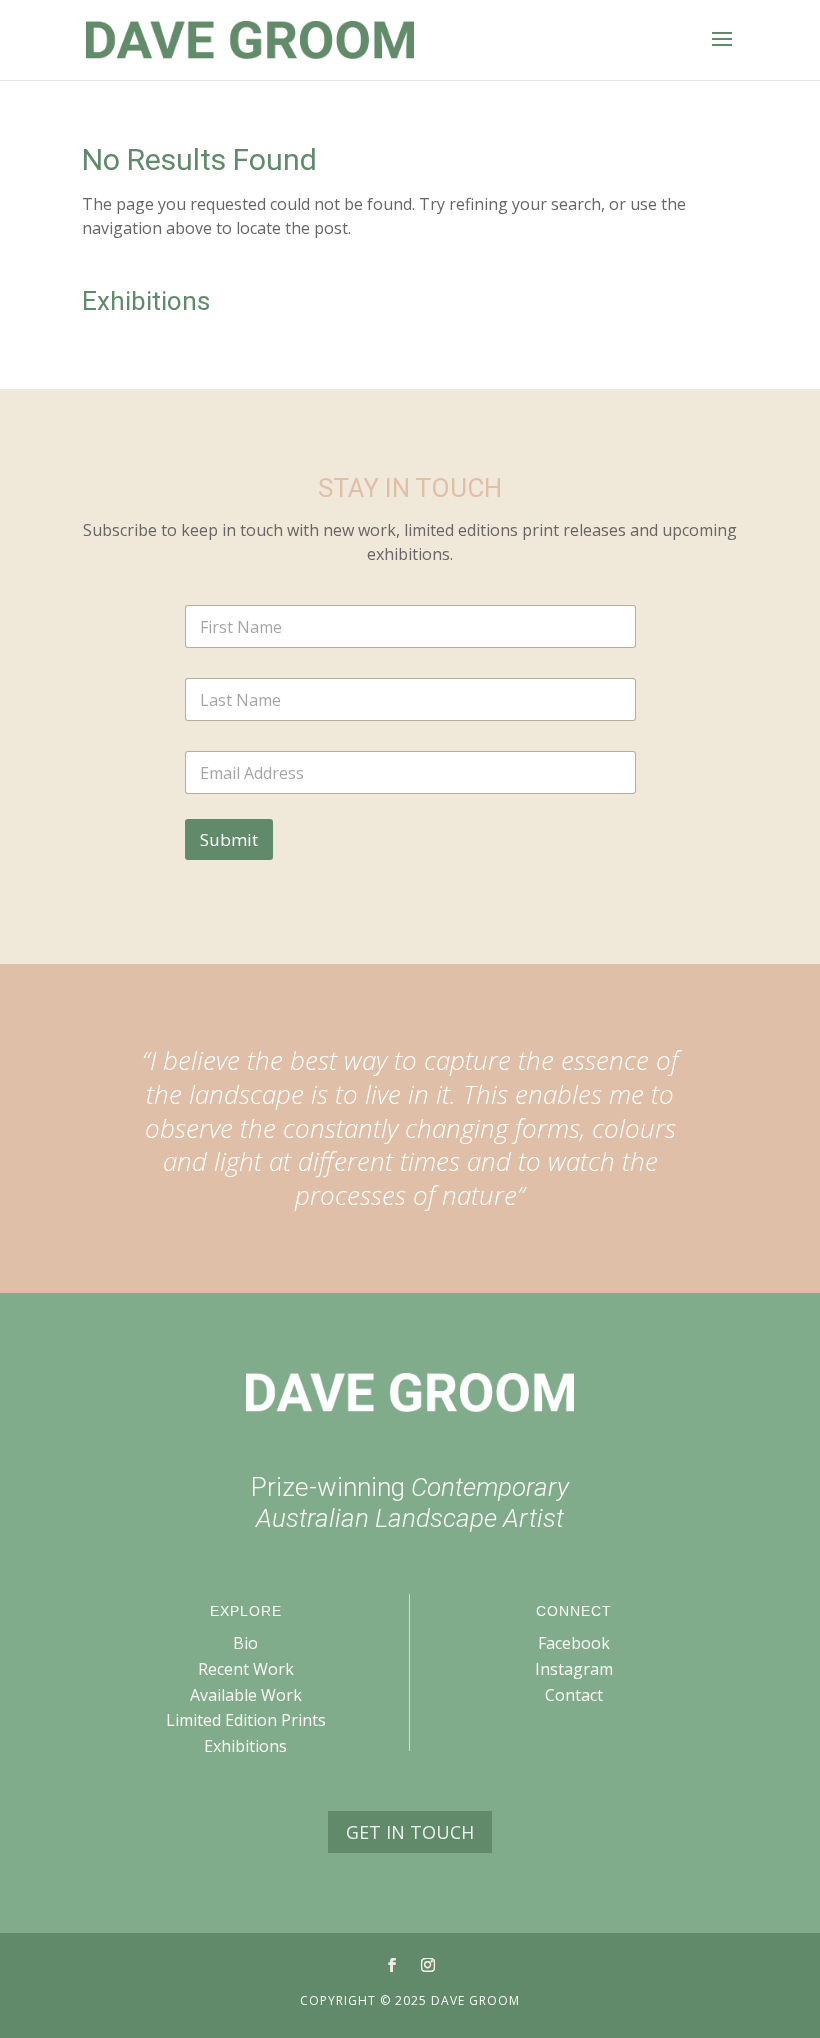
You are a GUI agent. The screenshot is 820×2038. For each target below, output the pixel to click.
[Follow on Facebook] (392, 1965)
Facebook (574, 1643)
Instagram (574, 1669)
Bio (245, 1643)
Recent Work (246, 1669)
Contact (574, 1695)
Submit (229, 839)
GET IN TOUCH (410, 1832)
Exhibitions (245, 1746)
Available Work (246, 1695)
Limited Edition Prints (246, 1720)
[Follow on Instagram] (428, 1965)
